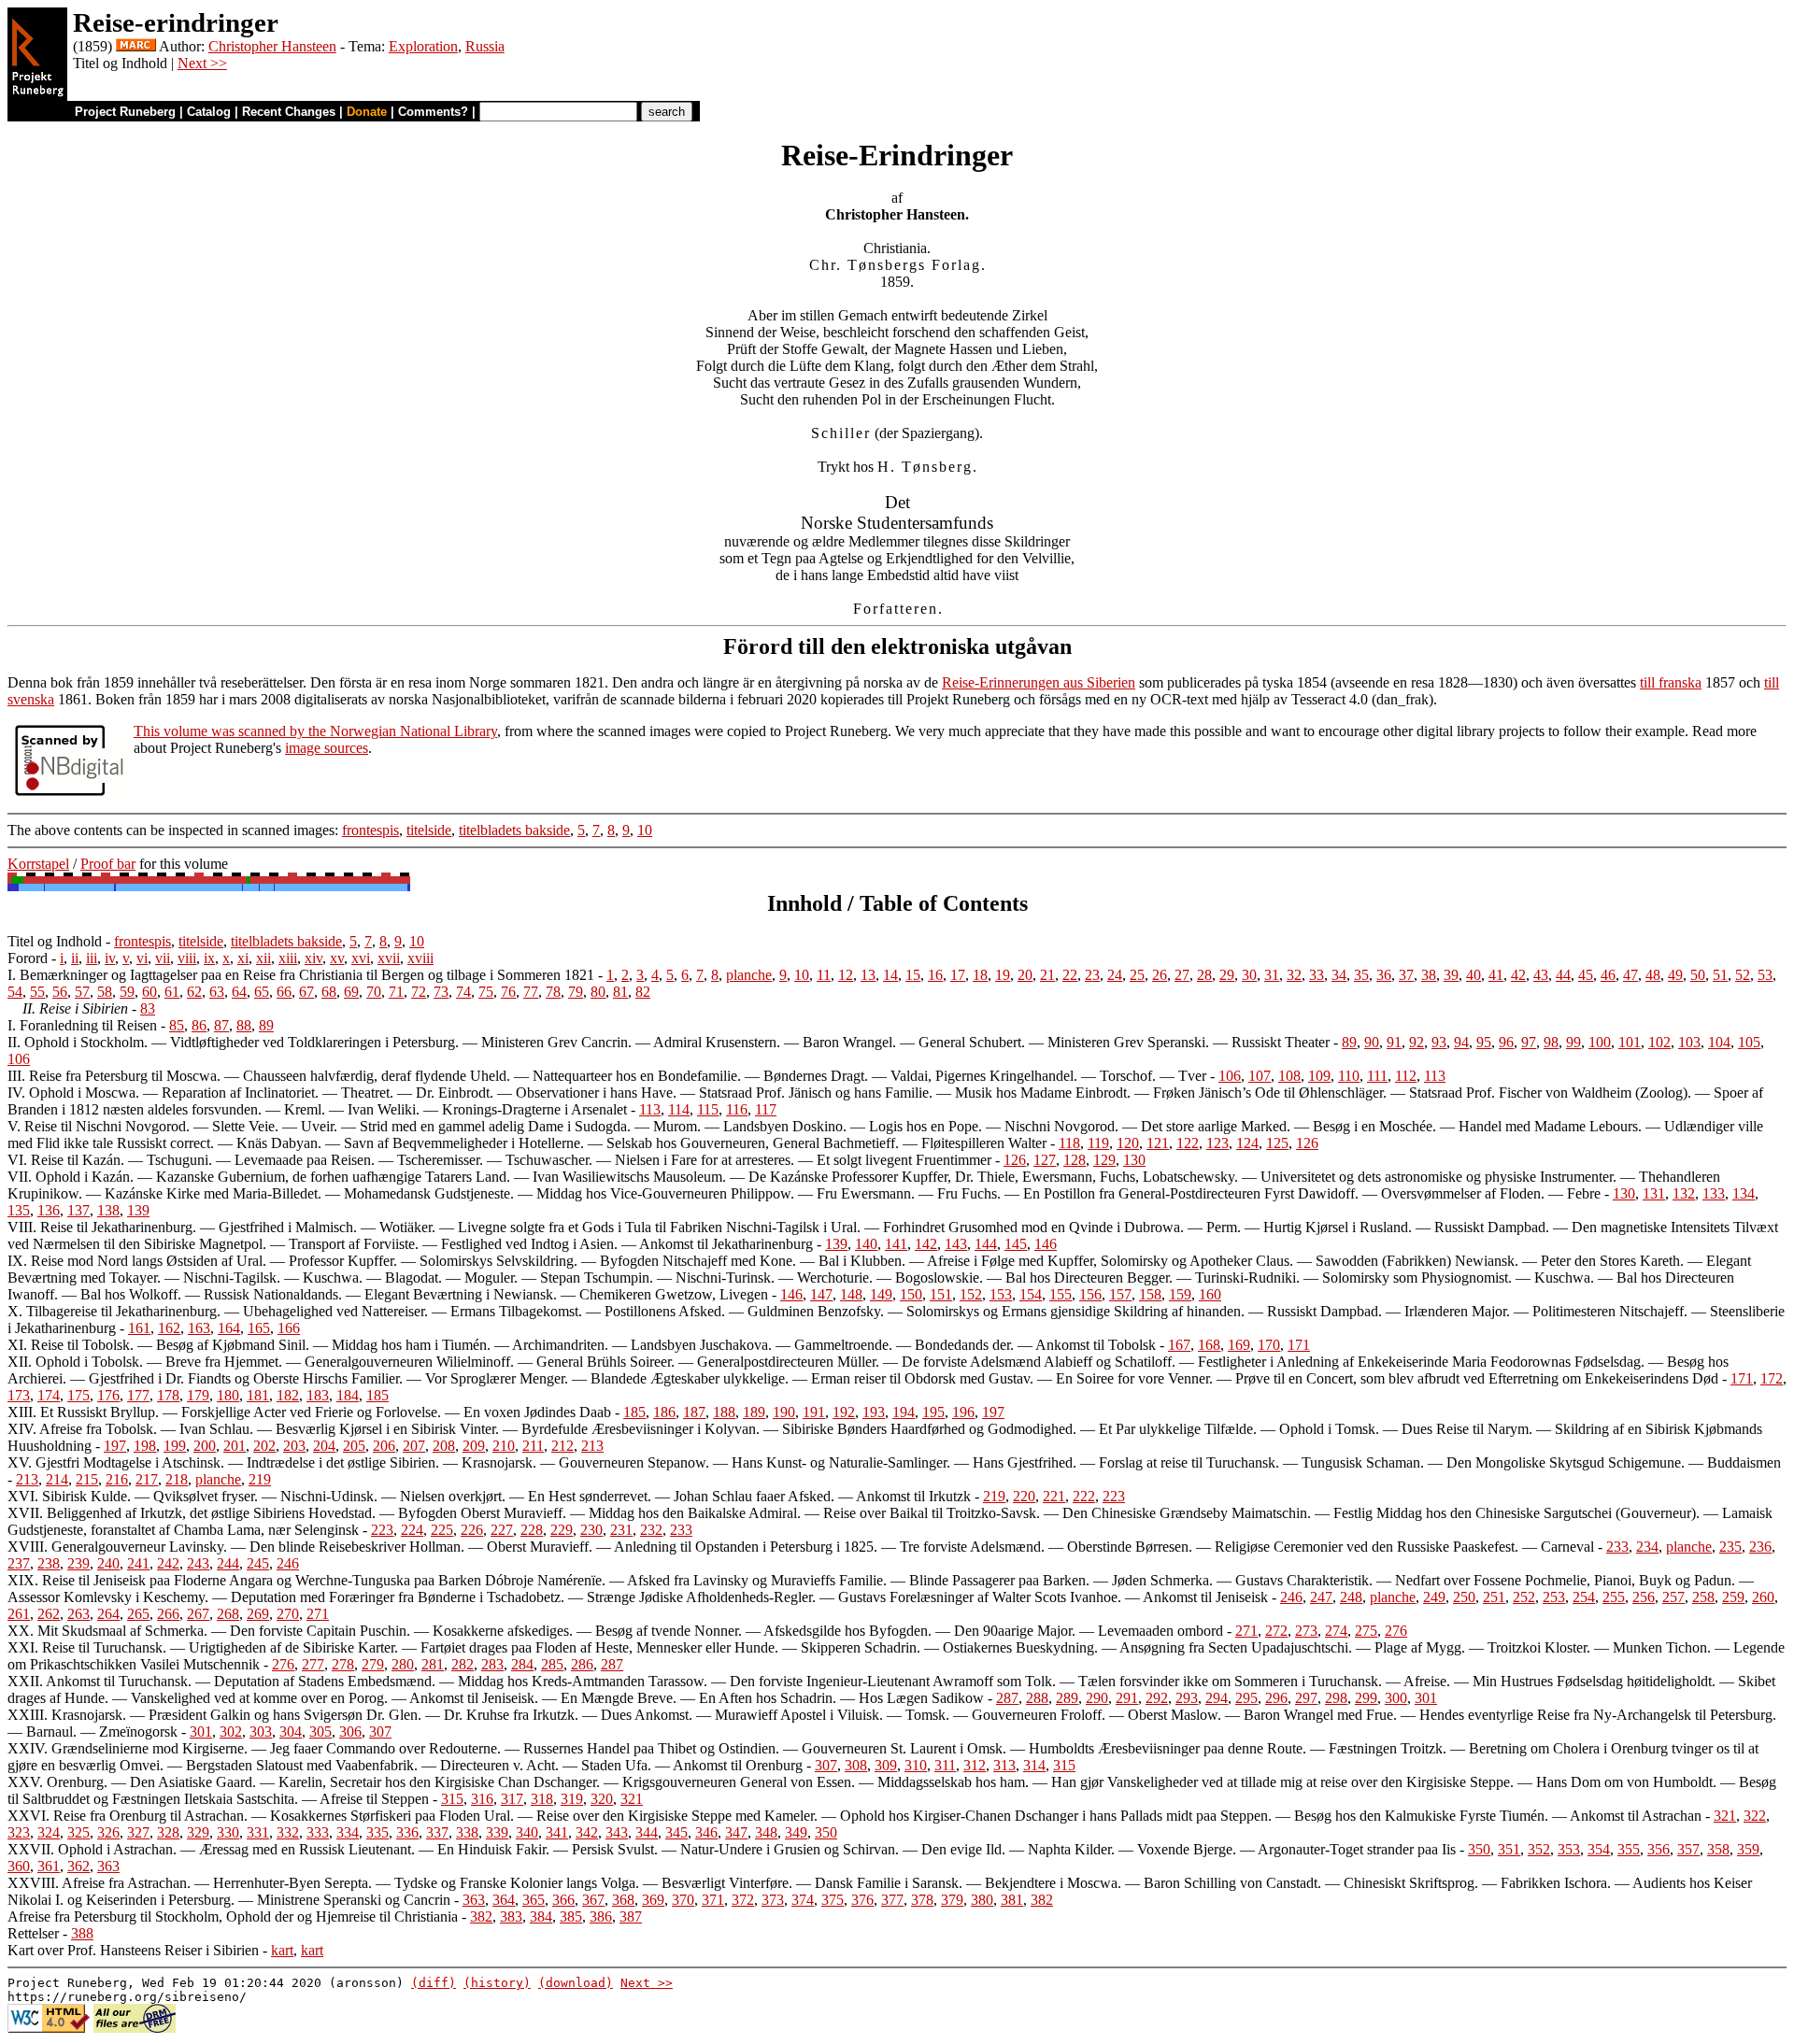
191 (814, 1412)
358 (1718, 1849)
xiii (288, 958)
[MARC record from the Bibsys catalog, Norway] (136, 46)
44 (1563, 975)
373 (773, 1900)
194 (904, 1412)
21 (1047, 975)
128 (1075, 1160)
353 (1569, 1849)
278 (343, 1664)
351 (1509, 1849)
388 (82, 1933)
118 (1069, 1143)
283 (492, 1664)
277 (313, 1664)
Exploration (423, 46)
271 (318, 1614)
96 (1506, 1042)
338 (467, 1832)
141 (896, 1244)
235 (1730, 1547)
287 (612, 1664)
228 (532, 1530)
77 (531, 992)
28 (1204, 975)
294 (1217, 1698)
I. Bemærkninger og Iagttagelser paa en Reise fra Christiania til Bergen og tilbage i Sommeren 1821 (301, 975)
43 (1541, 975)
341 (557, 1832)
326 (108, 1832)
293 (1187, 1698)
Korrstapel (38, 864)
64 (239, 992)
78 (553, 992)
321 (632, 1799)
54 (15, 992)
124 (1247, 1143)
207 (414, 1446)
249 (1434, 1597)
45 (1586, 975)
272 (1276, 1631)
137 (78, 1210)
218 (177, 1479)
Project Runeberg (125, 112)
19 (1003, 975)
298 (1336, 1698)
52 (1743, 975)
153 (1001, 1294)
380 (982, 1900)
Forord (28, 958)
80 (598, 992)
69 (351, 992)
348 (766, 1832)
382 (1042, 1900)
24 (1115, 975)
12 (846, 975)
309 (886, 1765)
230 (591, 1530)
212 (562, 1446)
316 (482, 1799)
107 (1260, 1076)
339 (497, 1832)
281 (433, 1664)
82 (643, 992)
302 (231, 1732)
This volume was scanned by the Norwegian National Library (315, 731)
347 (736, 1832)
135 (19, 1210)
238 (49, 1563)
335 (377, 1832)
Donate (367, 112)
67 (306, 992)
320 (602, 1799)
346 (706, 1832)
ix (209, 958)
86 (199, 1025)
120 (1128, 1143)
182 (288, 1395)
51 (1720, 975)
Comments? (433, 112)
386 (601, 1916)
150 (911, 1294)
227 (502, 1530)
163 (199, 1328)
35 (1361, 975)
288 (1037, 1698)
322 (1755, 1816)
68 (329, 992)
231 (621, 1530)
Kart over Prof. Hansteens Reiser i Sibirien (133, 1950)
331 (258, 1832)
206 (384, 1446)
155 (1061, 1294)
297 (1306, 1698)
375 (833, 1900)
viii (187, 958)
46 (1608, 975)
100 (1600, 1042)
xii (263, 958)
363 (108, 1866)
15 (913, 975)
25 (1137, 975)
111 (1377, 1076)
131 (1654, 1193)
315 (1064, 1765)
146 (1046, 1244)
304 (291, 1732)
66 (284, 992)
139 (138, 1210)
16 (935, 975)
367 (593, 1900)
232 (651, 1530)
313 (1004, 1765)
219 (260, 1479)
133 (1714, 1193)
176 (108, 1395)
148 (851, 1294)
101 (1630, 1042)
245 (258, 1563)
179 (198, 1395)
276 (1396, 1631)
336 (407, 1832)
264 (108, 1614)
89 (266, 1025)
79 (576, 992)
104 (1719, 1042)
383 (511, 1916)
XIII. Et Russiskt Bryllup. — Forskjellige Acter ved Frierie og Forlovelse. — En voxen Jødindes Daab (309, 1412)
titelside (429, 830)
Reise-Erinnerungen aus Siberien (1039, 682)
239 (78, 1563)
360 (19, 1866)
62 (194, 992)
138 (108, 1210)
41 (1496, 975)
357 (1688, 1849)
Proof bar (108, 864)
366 (563, 1900)
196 (963, 1412)
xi (243, 958)
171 (1299, 1345)
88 (244, 1025)
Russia (485, 46)
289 (1067, 1698)
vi (142, 958)
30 (1249, 975)
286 (582, 1664)
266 (168, 1614)
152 (971, 1294)
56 (60, 992)
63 (217, 992)
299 (1366, 1698)
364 (504, 1900)
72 (419, 992)
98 (1551, 1042)
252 (1524, 1597)
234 (1647, 1547)
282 (463, 1664)
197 (993, 1412)
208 (444, 1446)
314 (1034, 1765)
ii (75, 958)
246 (288, 1563)
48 (1653, 975)
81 (620, 992)
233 (681, 1530)
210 (504, 1446)
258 (1703, 1597)
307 (380, 1732)
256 (1644, 1597)
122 (1188, 1143)
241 (138, 1563)
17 (958, 975)
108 (1289, 1076)
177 (138, 1395)
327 (138, 1832)
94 (1461, 1042)
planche (749, 975)
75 (486, 992)
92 (1417, 1042)
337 (437, 1832)
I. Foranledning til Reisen (82, 1025)
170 (1269, 1345)
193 (874, 1412)
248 (1351, 1597)
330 (228, 1832)
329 (198, 1832)
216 (117, 1479)
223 (1114, 1496)
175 (78, 1395)
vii (163, 958)
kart (282, 1950)
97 (1529, 1042)
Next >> (202, 63)
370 (683, 1900)
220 (1024, 1496)
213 (592, 1446)
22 (1070, 975)
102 (1659, 1042)
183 (318, 1395)
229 (562, 1530)
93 (1439, 1042)
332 (288, 1832)
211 (533, 1446)
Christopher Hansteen (272, 46)
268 (228, 1614)
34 (1339, 975)
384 (541, 1916)
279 (373, 1664)
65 (262, 992)
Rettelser (33, 1933)
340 (527, 1832)
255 (1614, 1597)
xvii (389, 958)
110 (1349, 1076)
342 (587, 1832)
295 (1246, 1698)
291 (1127, 1698)
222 (1084, 1496)
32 (1294, 975)
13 (868, 975)
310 (916, 1765)
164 (229, 1328)
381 (1012, 1900)
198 (145, 1446)
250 (1464, 1597)
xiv (313, 958)
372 (743, 1900)
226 (472, 1530)
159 (1180, 1294)
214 (57, 1479)
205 (354, 1446)
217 (147, 1479)
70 (374, 992)
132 (1684, 1193)
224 (412, 1530)
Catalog (209, 112)
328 (168, 1832)
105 (1749, 1042)
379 (952, 1900)
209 (474, 1446)
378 (922, 1900)
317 (512, 1799)
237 (19, 1563)
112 (1406, 1076)
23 (1092, 975)
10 (645, 830)
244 (228, 1563)
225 (442, 1530)
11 (824, 975)
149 (881, 1294)
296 (1276, 1698)
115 (708, 1109)
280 (403, 1664)
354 (1599, 1849)
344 (647, 1832)
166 (289, 1328)
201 (235, 1446)
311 (945, 1765)
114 (679, 1109)
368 (623, 1900)
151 (941, 1294)
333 (318, 1832)
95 (1484, 1042)
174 (49, 1395)
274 (1336, 1631)
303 (261, 1732)
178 (168, 1395)
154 (1031, 1294)
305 (320, 1732)
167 (1179, 1345)
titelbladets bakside (514, 830)
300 (1396, 1698)
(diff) (434, 1983)
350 (826, 1832)
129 (1104, 1160)
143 (956, 1244)
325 (78, 1832)
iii (92, 958)
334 (348, 1832)
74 (463, 992)
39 (1451, 975)
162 (169, 1328)
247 (1321, 1597)
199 (175, 1446)
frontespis (370, 830)
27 (1182, 975)
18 (980, 975)
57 (82, 992)
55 (37, 992)
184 (348, 1395)
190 (784, 1412)
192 (844, 1412)
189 (754, 1412)
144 (986, 1244)
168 (1209, 1345)
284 (522, 1664)
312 (975, 1765)
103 (1689, 1042)
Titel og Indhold (55, 941)
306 (350, 1732)
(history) (497, 1983)
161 (139, 1328)
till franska (1671, 682)
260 (1763, 1597)
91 (1394, 1042)
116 (737, 1109)
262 (49, 1614)
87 (221, 1025)
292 (1157, 1698)
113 (1435, 1076)
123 (1217, 1143)
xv (337, 958)
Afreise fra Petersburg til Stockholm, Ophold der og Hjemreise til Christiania (233, 1916)
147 (821, 1294)
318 (542, 1799)
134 (1744, 1193)
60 (149, 992)
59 (127, 992)
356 (1659, 1849)
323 (19, 1832)
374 (803, 1900)
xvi (361, 958)
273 (1306, 1631)
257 (1673, 1597)
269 (258, 1614)
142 (926, 1244)
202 (264, 1446)
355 (1629, 1849)
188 (724, 1412)
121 (1158, 1143)
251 (1494, 1597)
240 (108, 1563)
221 (1054, 1496)
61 (172, 992)
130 (1134, 1160)
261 (19, 1614)
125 (1277, 1143)
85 (177, 1025)
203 (294, 1446)
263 (78, 1614)
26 (1160, 975)
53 (1765, 975)
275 (1366, 1631)
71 (396, 992)
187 (694, 1412)
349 (796, 1832)
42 (1518, 975)
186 (664, 1412)
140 (866, 1244)
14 (890, 975)
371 (713, 1900)
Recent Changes (289, 112)
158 (1150, 1294)
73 (441, 992)
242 (168, 1563)
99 (1573, 1042)
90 (1372, 1042)
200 (205, 1446)
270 (288, 1614)
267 (198, 1614)
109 (1319, 1076)
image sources (327, 748)
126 (1307, 1143)
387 (631, 1916)
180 (228, 1395)
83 (148, 1008)
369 (653, 1900)
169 (1239, 1345)
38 (1429, 975)
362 (78, 1866)
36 (1384, 975)
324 (49, 1832)
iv (110, 958)
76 (508, 992)
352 (1539, 1849)
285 (552, 1664)
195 (933, 1412)
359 (1748, 1849)
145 (1016, 1244)
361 (49, 1866)
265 (138, 1614)
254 (1584, 1597)
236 (1760, 1547)
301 (1426, 1698)
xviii (420, 958)
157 (1120, 1294)
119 (1098, 1143)
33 (1317, 975)
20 (1025, 975)
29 (1227, 975)
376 (862, 1900)
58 (105, 992)
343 (617, 1832)
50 (1698, 975)
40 (1474, 975)
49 (1675, 975)
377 (892, 1900)
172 (1772, 1378)
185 (377, 1395)
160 (1210, 1294)
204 (324, 1446)
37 (1406, 975)
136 (49, 1210)
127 (1045, 1160)
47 (1630, 975)
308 (856, 1765)
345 (676, 1832)
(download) (576, 1983)
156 (1090, 1294)
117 (766, 1109)
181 (258, 1395)
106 (19, 1059)
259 (1733, 1597)
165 (259, 1328)
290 (1097, 1698)
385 (571, 1916)
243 (198, 1563)
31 (1272, 975)
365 (534, 1900)
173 (19, 1395)
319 (572, 1799)
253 (1554, 1597)
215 (87, 1479)
